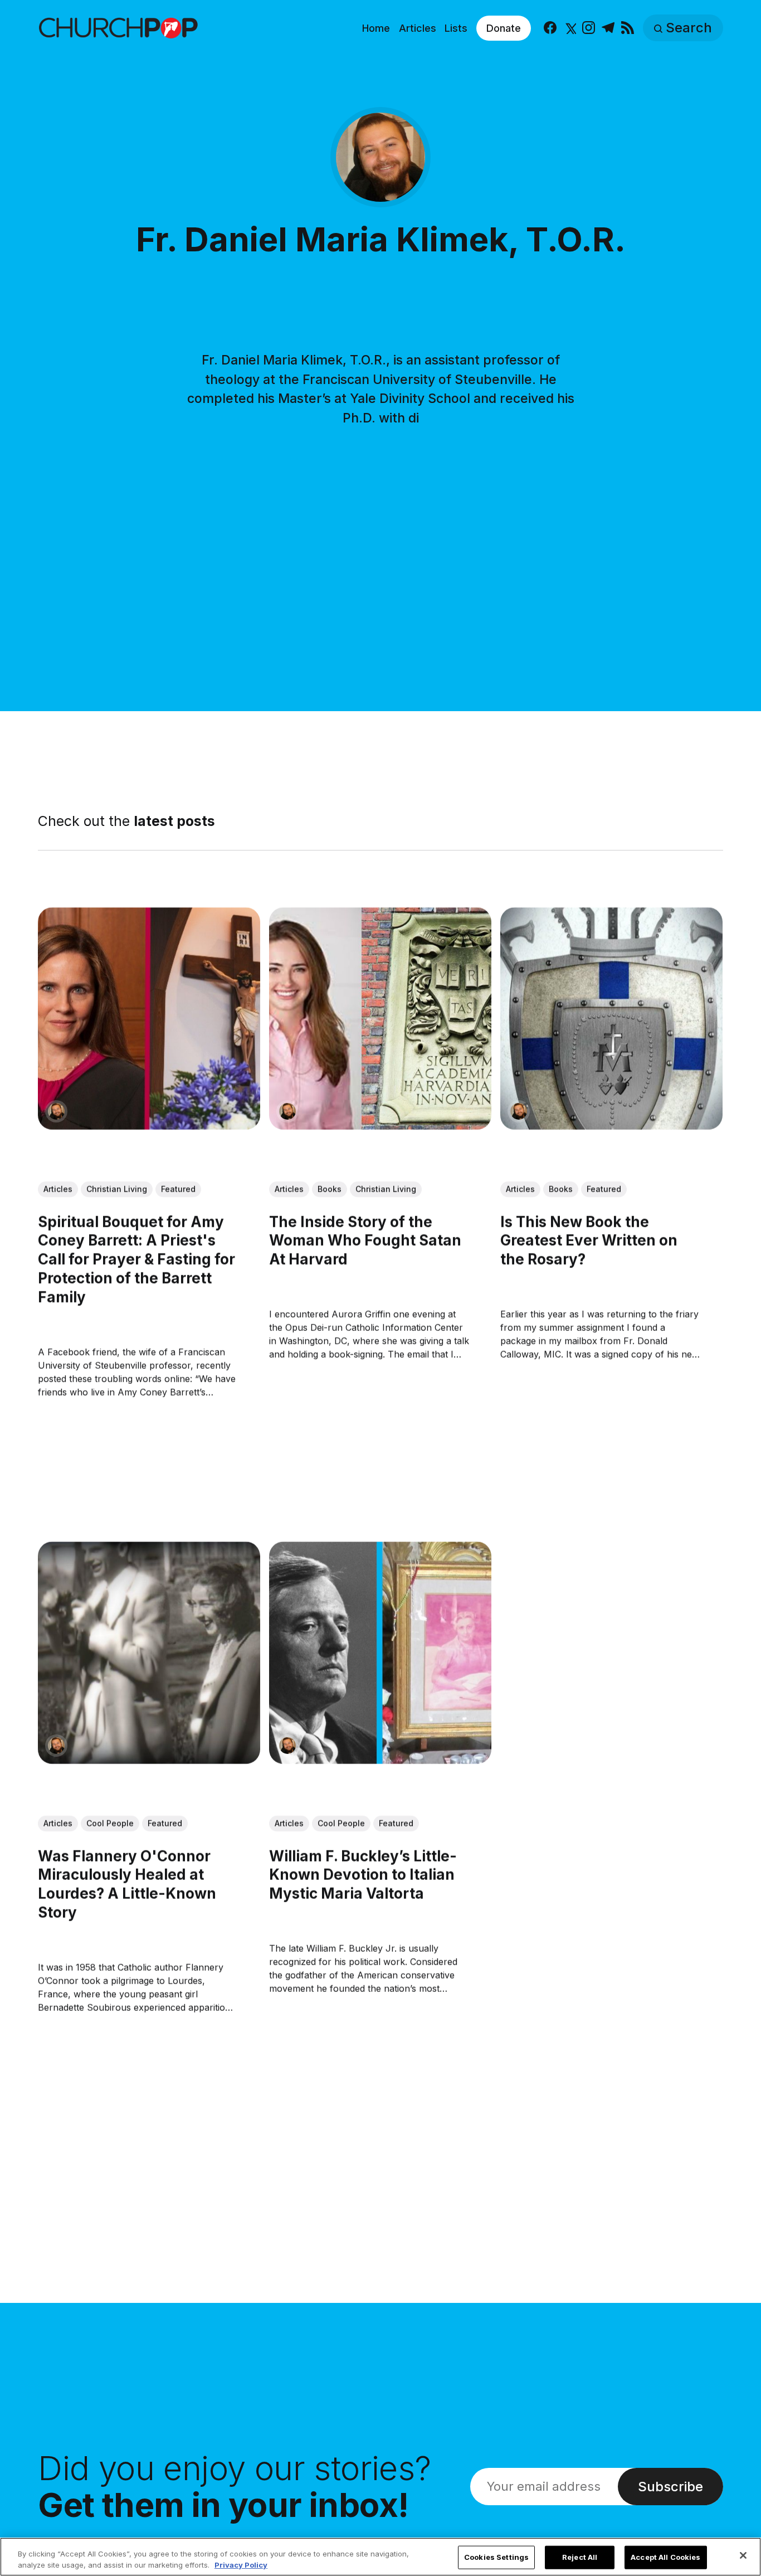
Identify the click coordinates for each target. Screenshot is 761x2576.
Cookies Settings (496, 2557)
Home (376, 28)
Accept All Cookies (665, 2557)
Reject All (580, 2557)
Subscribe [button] (670, 2487)
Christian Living (117, 1189)
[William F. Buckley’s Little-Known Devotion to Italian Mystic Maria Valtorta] (380, 1653)
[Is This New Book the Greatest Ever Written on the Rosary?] (612, 1019)
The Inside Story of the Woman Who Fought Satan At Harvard (365, 1240)
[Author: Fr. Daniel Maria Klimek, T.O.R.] (56, 1111)
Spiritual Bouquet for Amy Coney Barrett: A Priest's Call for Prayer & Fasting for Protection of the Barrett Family (136, 1259)
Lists (456, 28)
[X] (570, 28)
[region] (380, 2557)
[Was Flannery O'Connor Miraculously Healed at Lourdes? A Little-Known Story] (149, 1653)
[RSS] (628, 28)
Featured (178, 1189)
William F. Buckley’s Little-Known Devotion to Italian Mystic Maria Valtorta (363, 1875)
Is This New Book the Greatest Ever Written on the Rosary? (589, 1240)
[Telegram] (608, 28)
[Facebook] (550, 28)
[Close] (743, 2555)
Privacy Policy (241, 2564)
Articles (418, 28)
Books (330, 1189)
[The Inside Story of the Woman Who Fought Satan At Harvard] (380, 1019)
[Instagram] (589, 28)
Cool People (110, 1823)
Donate (504, 28)
